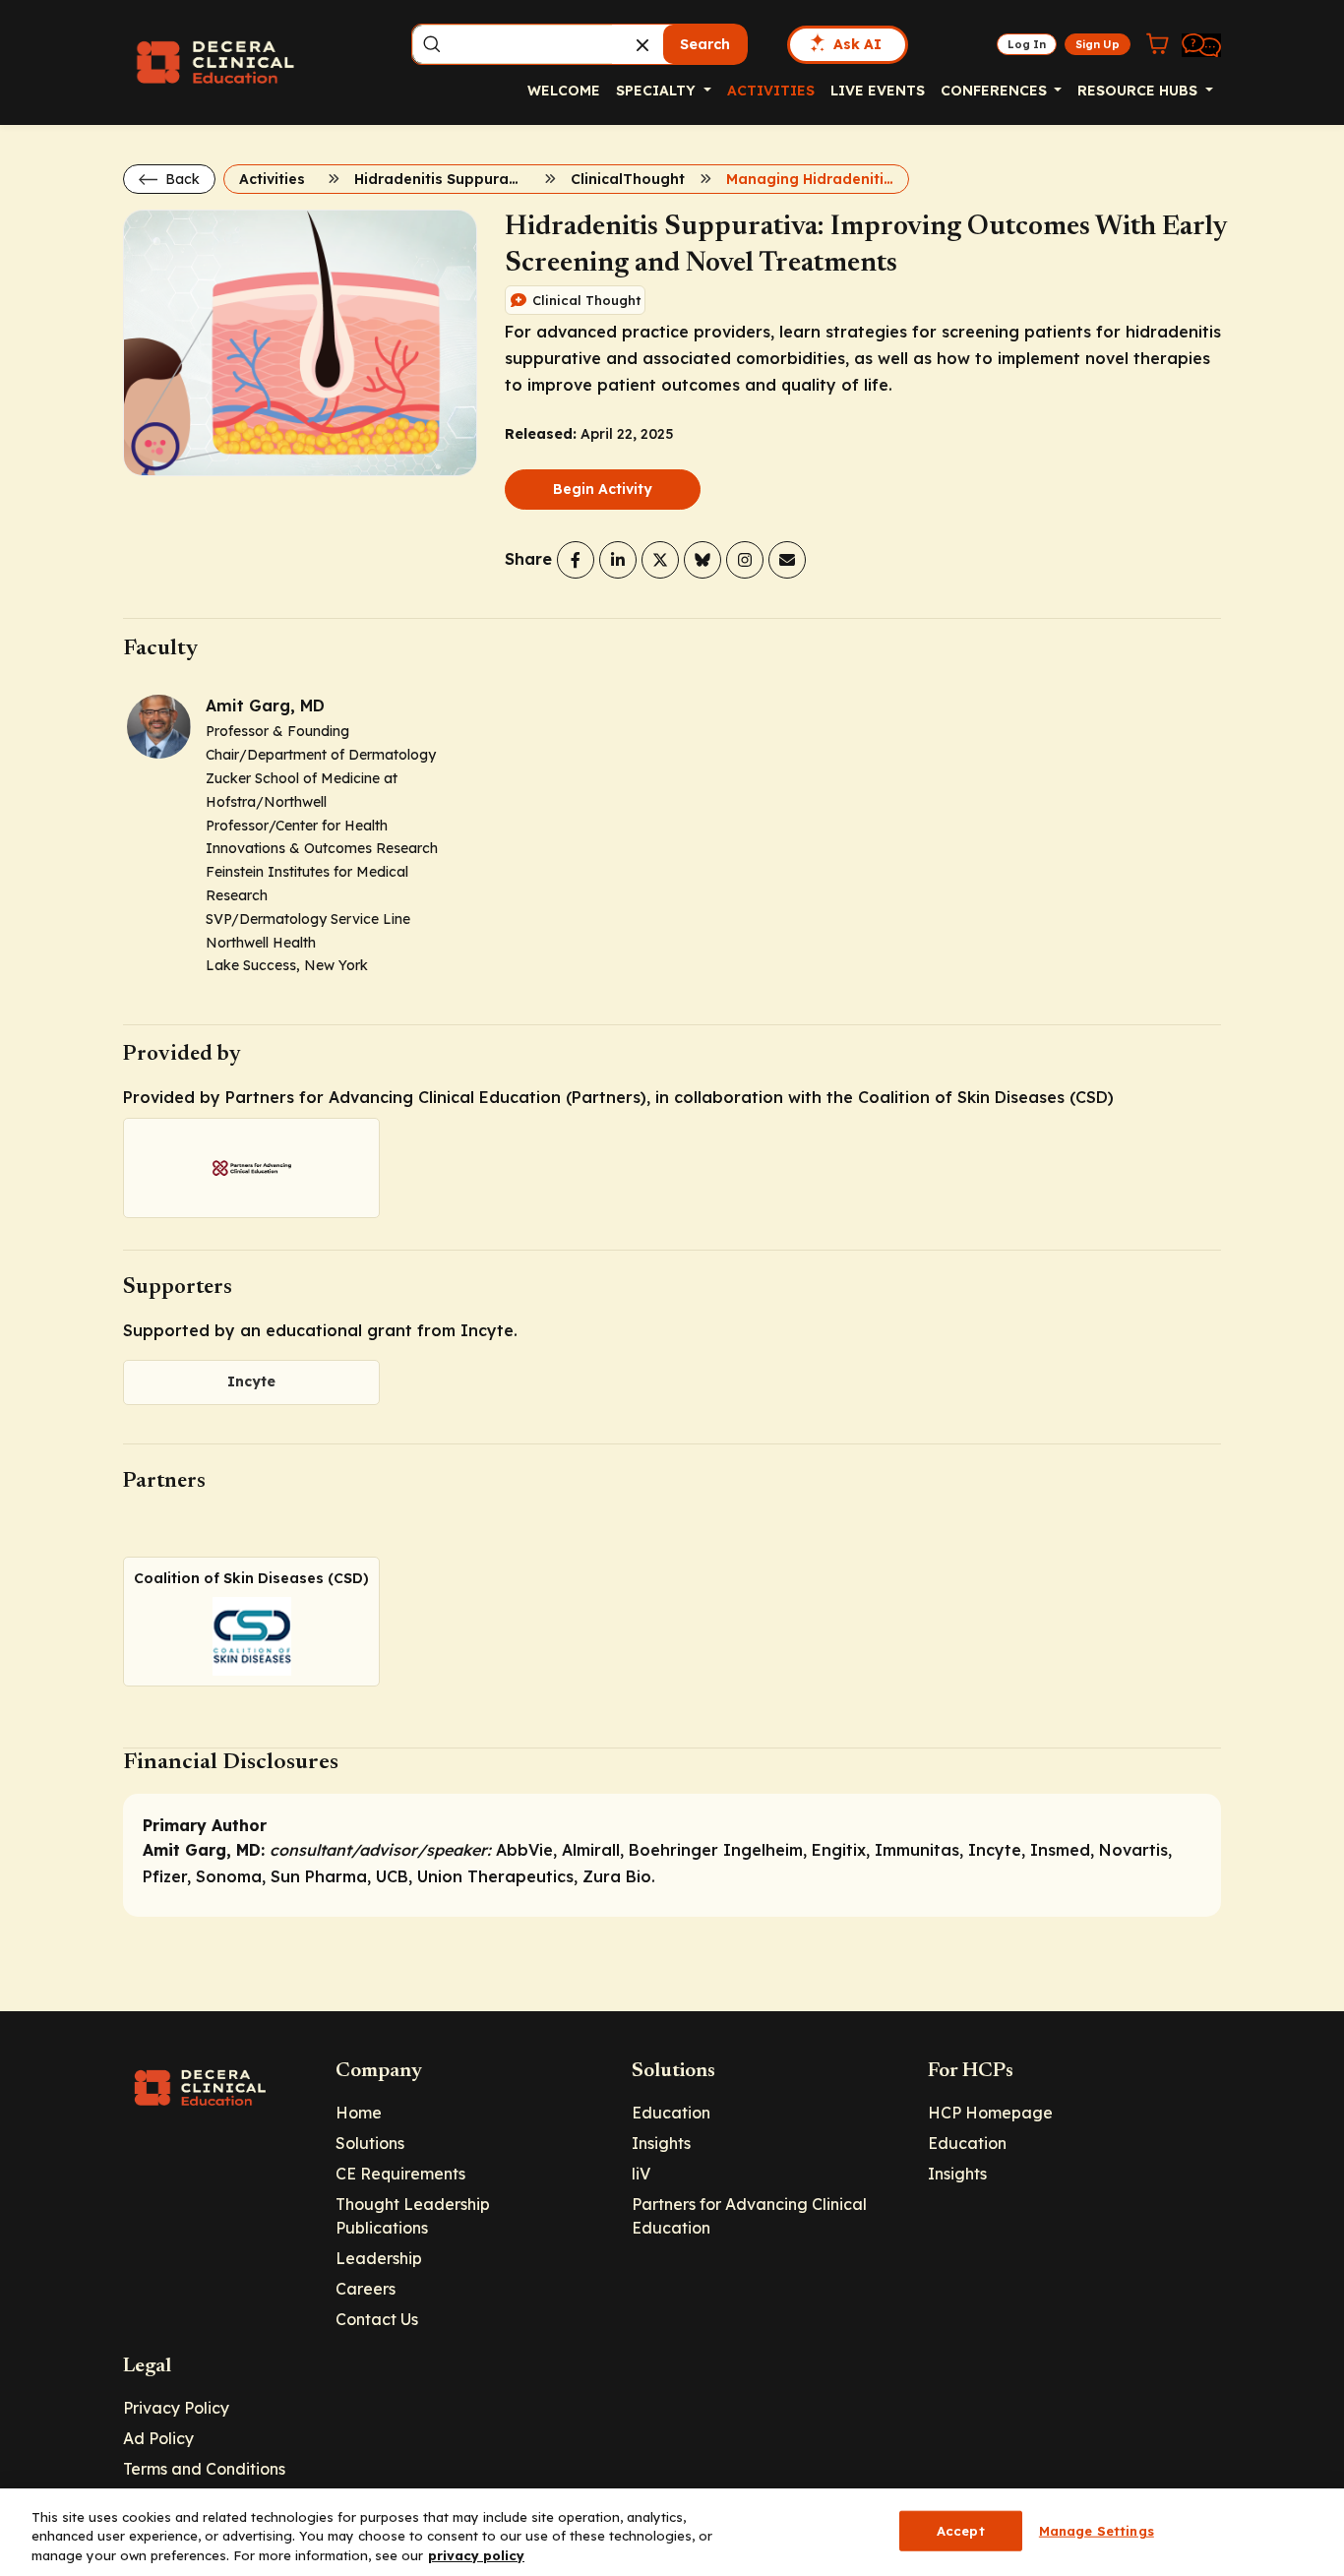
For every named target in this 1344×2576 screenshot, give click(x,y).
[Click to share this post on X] (660, 560)
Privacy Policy (176, 2408)
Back (181, 179)
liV (641, 2174)
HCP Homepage (990, 2113)
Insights (661, 2143)
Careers (366, 2289)
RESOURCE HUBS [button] (1139, 91)
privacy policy (476, 2555)
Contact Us (377, 2319)
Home (359, 2113)
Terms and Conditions (204, 2469)
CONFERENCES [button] (996, 91)
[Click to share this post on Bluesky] (703, 560)
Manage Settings (1097, 2530)
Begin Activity (603, 489)
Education (671, 2113)
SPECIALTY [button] (658, 91)
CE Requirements (400, 2174)
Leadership (379, 2258)
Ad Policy (158, 2438)
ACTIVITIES (771, 91)
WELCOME (564, 91)
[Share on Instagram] (745, 560)
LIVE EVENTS (878, 91)
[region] (672, 2532)
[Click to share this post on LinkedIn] (618, 560)
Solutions (370, 2143)
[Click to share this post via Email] (787, 560)
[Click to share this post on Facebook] (576, 560)
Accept (961, 2530)
